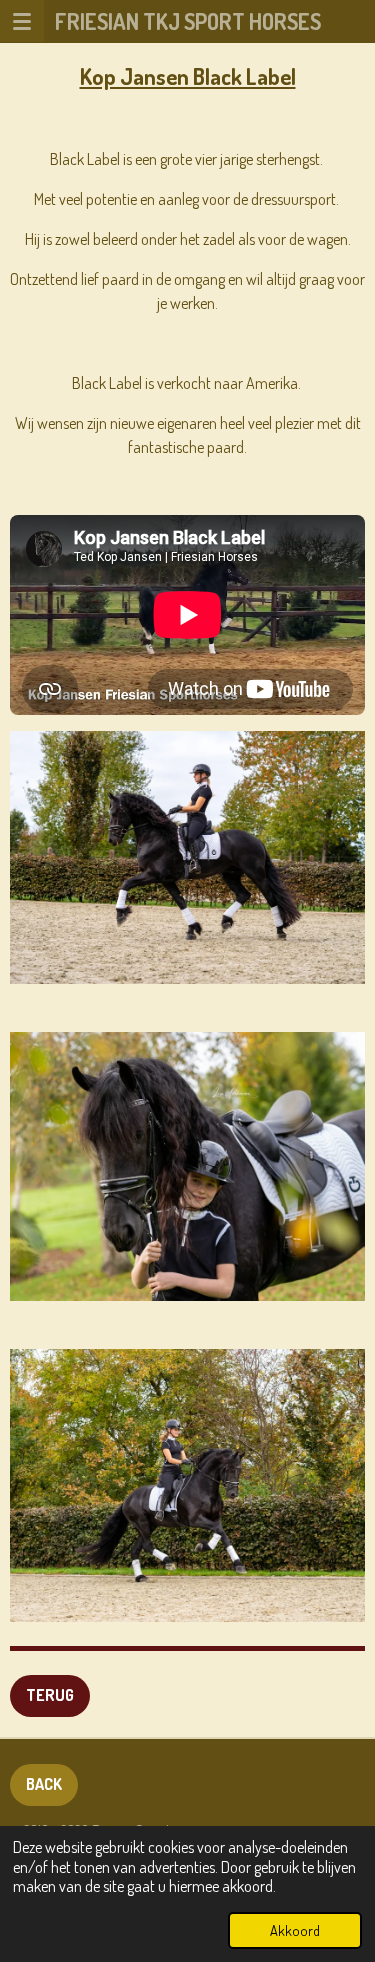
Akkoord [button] (295, 1930)
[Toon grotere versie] (187, 858)
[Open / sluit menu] (22, 21)
